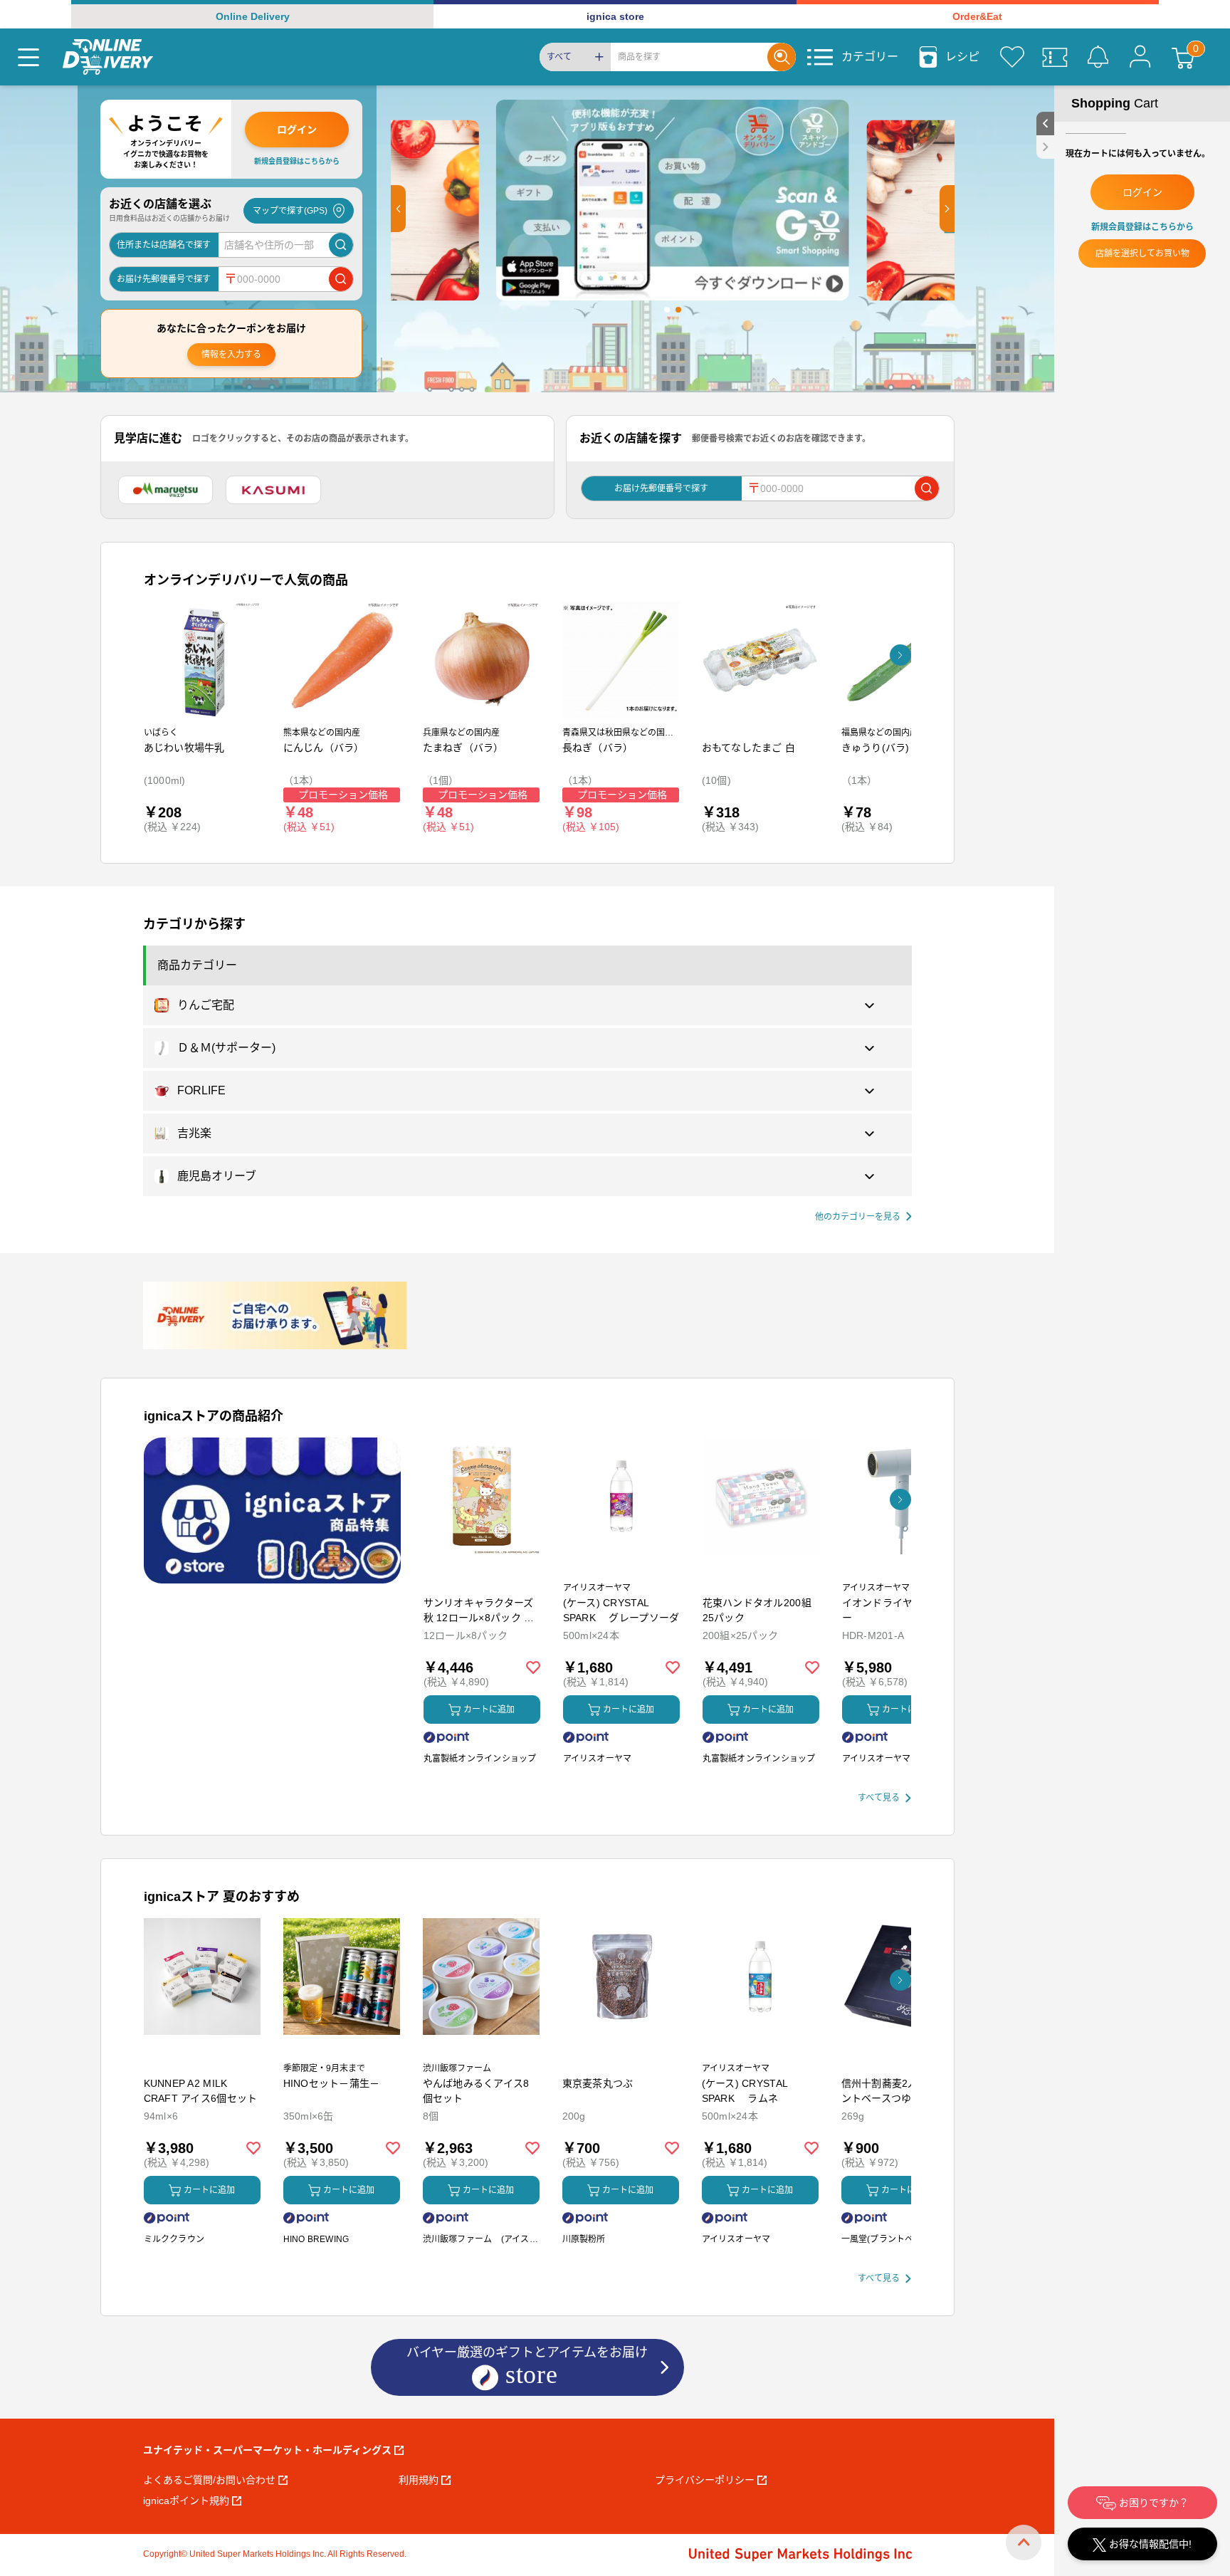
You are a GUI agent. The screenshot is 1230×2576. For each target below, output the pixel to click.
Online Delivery (253, 16)
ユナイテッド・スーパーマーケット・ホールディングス (267, 2450)
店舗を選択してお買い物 (1142, 253)
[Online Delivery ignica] (108, 57)
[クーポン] (1055, 57)
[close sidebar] (1045, 147)
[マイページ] (1140, 57)
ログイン (297, 130)
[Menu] (28, 57)
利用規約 (419, 2480)
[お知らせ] (1098, 57)
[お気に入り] (1012, 57)
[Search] (782, 57)
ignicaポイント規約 (186, 2501)
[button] (398, 209)
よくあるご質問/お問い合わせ (209, 2480)
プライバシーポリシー (705, 2480)
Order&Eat (977, 16)
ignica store (615, 16)
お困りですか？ (1152, 2503)
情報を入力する (231, 355)
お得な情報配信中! (1149, 2544)
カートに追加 (489, 1710)
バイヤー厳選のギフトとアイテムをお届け (527, 2365)
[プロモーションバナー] (272, 1510)
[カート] (1183, 57)
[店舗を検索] (341, 245)
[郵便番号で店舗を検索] (341, 279)
